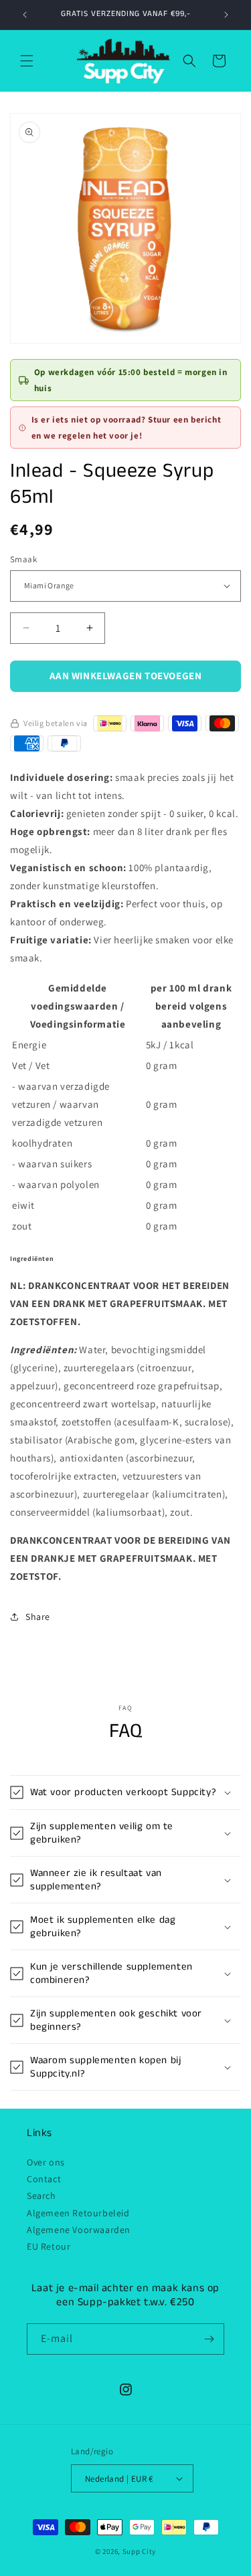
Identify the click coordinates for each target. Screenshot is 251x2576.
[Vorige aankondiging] (25, 15)
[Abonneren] (209, 2339)
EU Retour (49, 2246)
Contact (44, 2179)
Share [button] (38, 1617)
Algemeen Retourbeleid (78, 2213)
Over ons (46, 2162)
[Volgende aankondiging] (226, 15)
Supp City (139, 2551)
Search (41, 2196)
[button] (27, 61)
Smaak (23, 559)
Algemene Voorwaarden (79, 2230)
